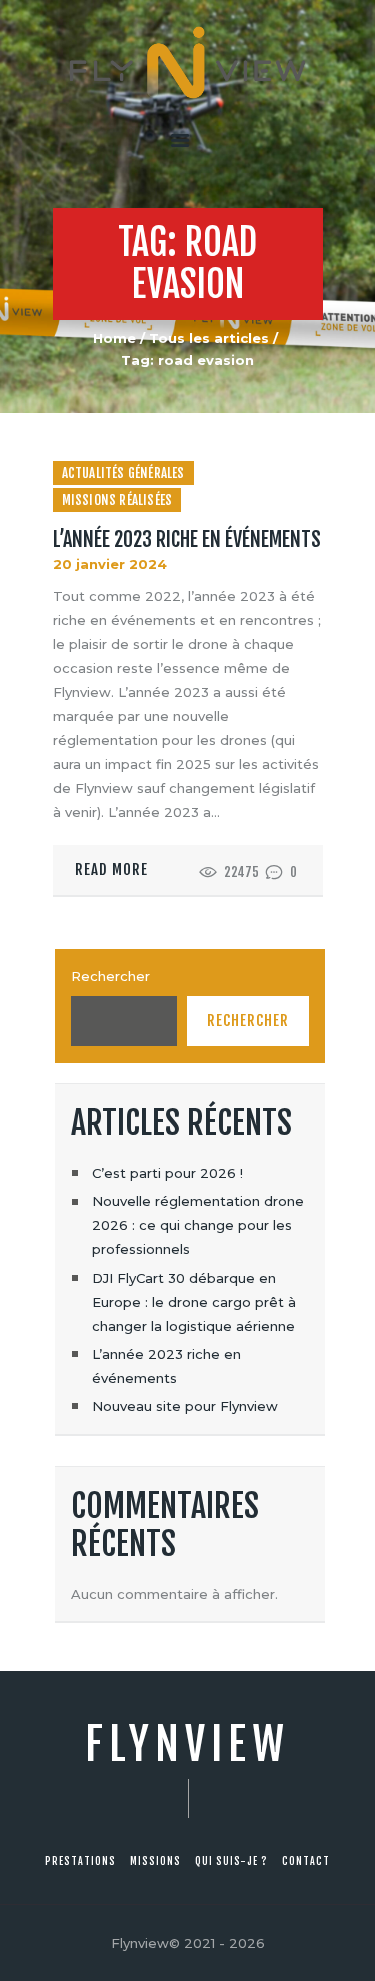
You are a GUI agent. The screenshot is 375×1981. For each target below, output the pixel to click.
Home (114, 338)
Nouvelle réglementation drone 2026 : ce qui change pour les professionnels (198, 1225)
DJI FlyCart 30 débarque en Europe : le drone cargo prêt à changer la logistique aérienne (194, 1302)
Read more (111, 869)
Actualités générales (123, 473)
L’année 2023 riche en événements (187, 540)
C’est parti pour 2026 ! (167, 1173)
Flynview (187, 1744)
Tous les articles (209, 338)
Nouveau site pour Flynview (185, 1406)
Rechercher (110, 976)
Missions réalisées (117, 500)
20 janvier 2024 (110, 564)
